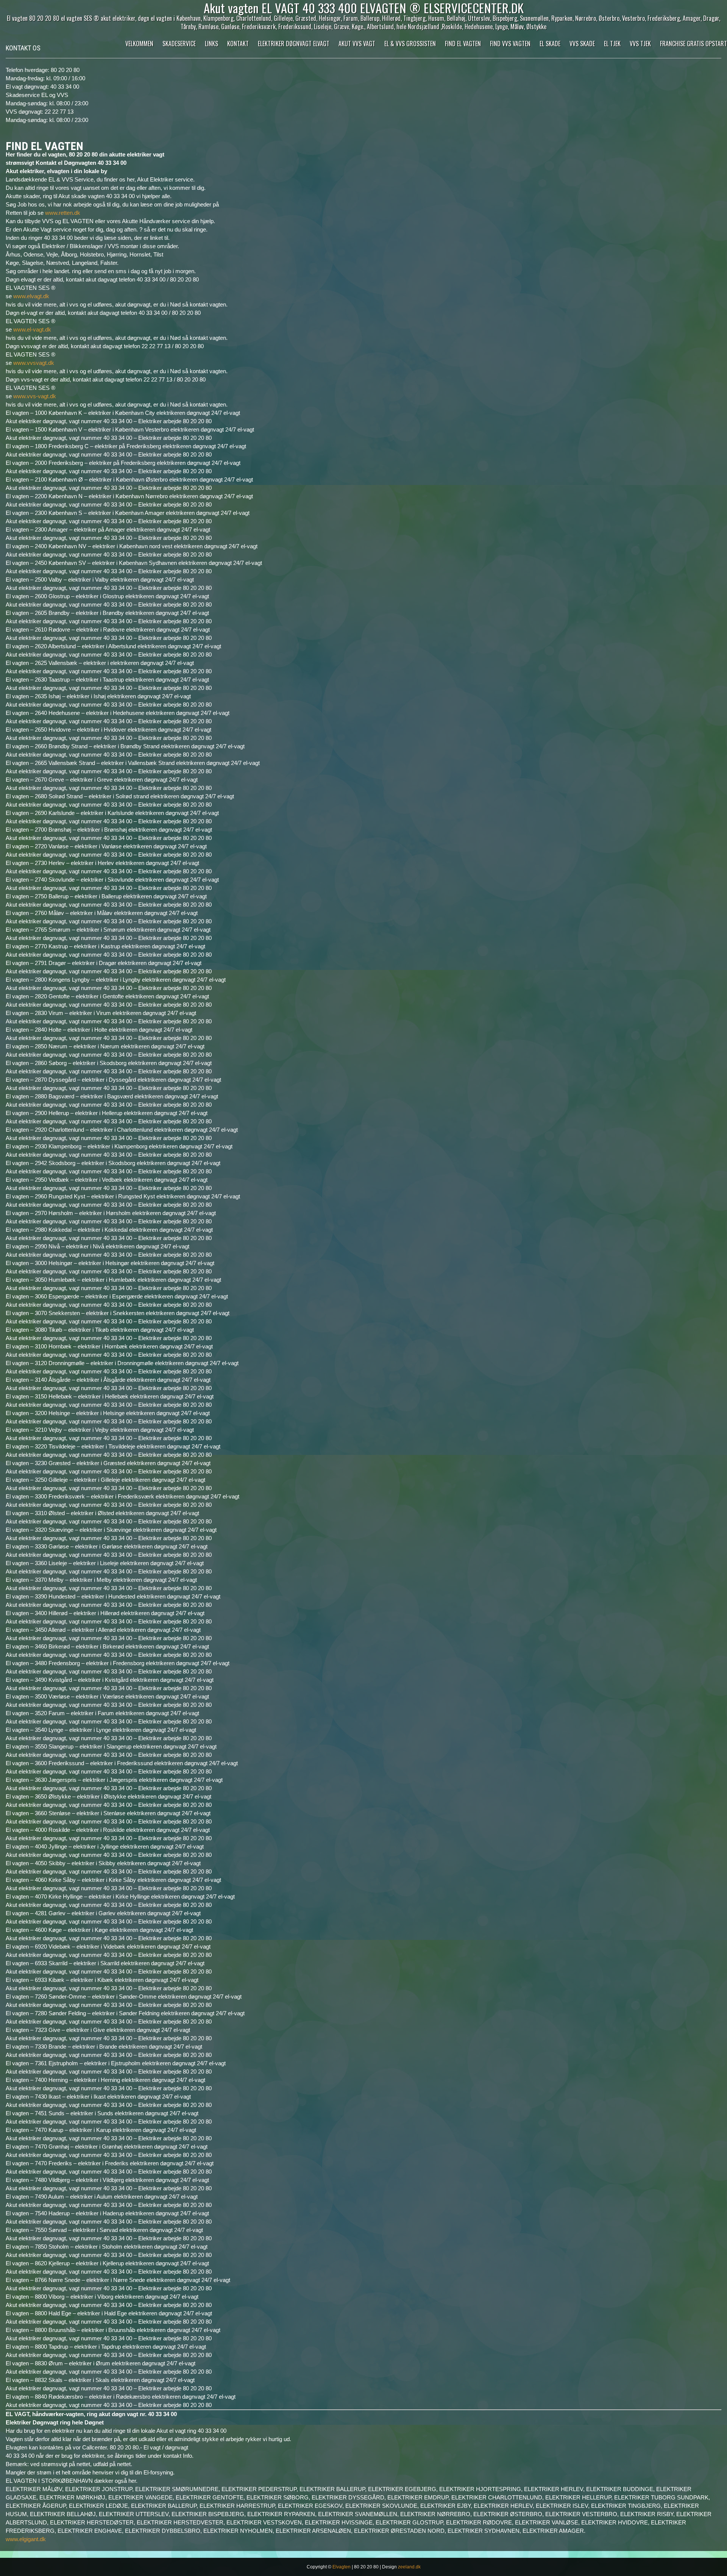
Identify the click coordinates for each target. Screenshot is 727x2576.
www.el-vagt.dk (32, 329)
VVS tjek (640, 44)
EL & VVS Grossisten (410, 44)
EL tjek (612, 44)
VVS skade (582, 44)
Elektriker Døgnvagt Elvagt (294, 44)
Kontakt (238, 44)
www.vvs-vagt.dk (35, 396)
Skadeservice (179, 44)
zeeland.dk (409, 2567)
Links (211, 44)
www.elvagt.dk (31, 296)
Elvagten (342, 2567)
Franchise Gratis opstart (693, 44)
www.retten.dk (63, 213)
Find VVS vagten (510, 44)
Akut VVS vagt (357, 44)
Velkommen (139, 44)
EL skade (550, 44)
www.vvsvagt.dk (34, 363)
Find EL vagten (463, 44)
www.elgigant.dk (26, 2539)
